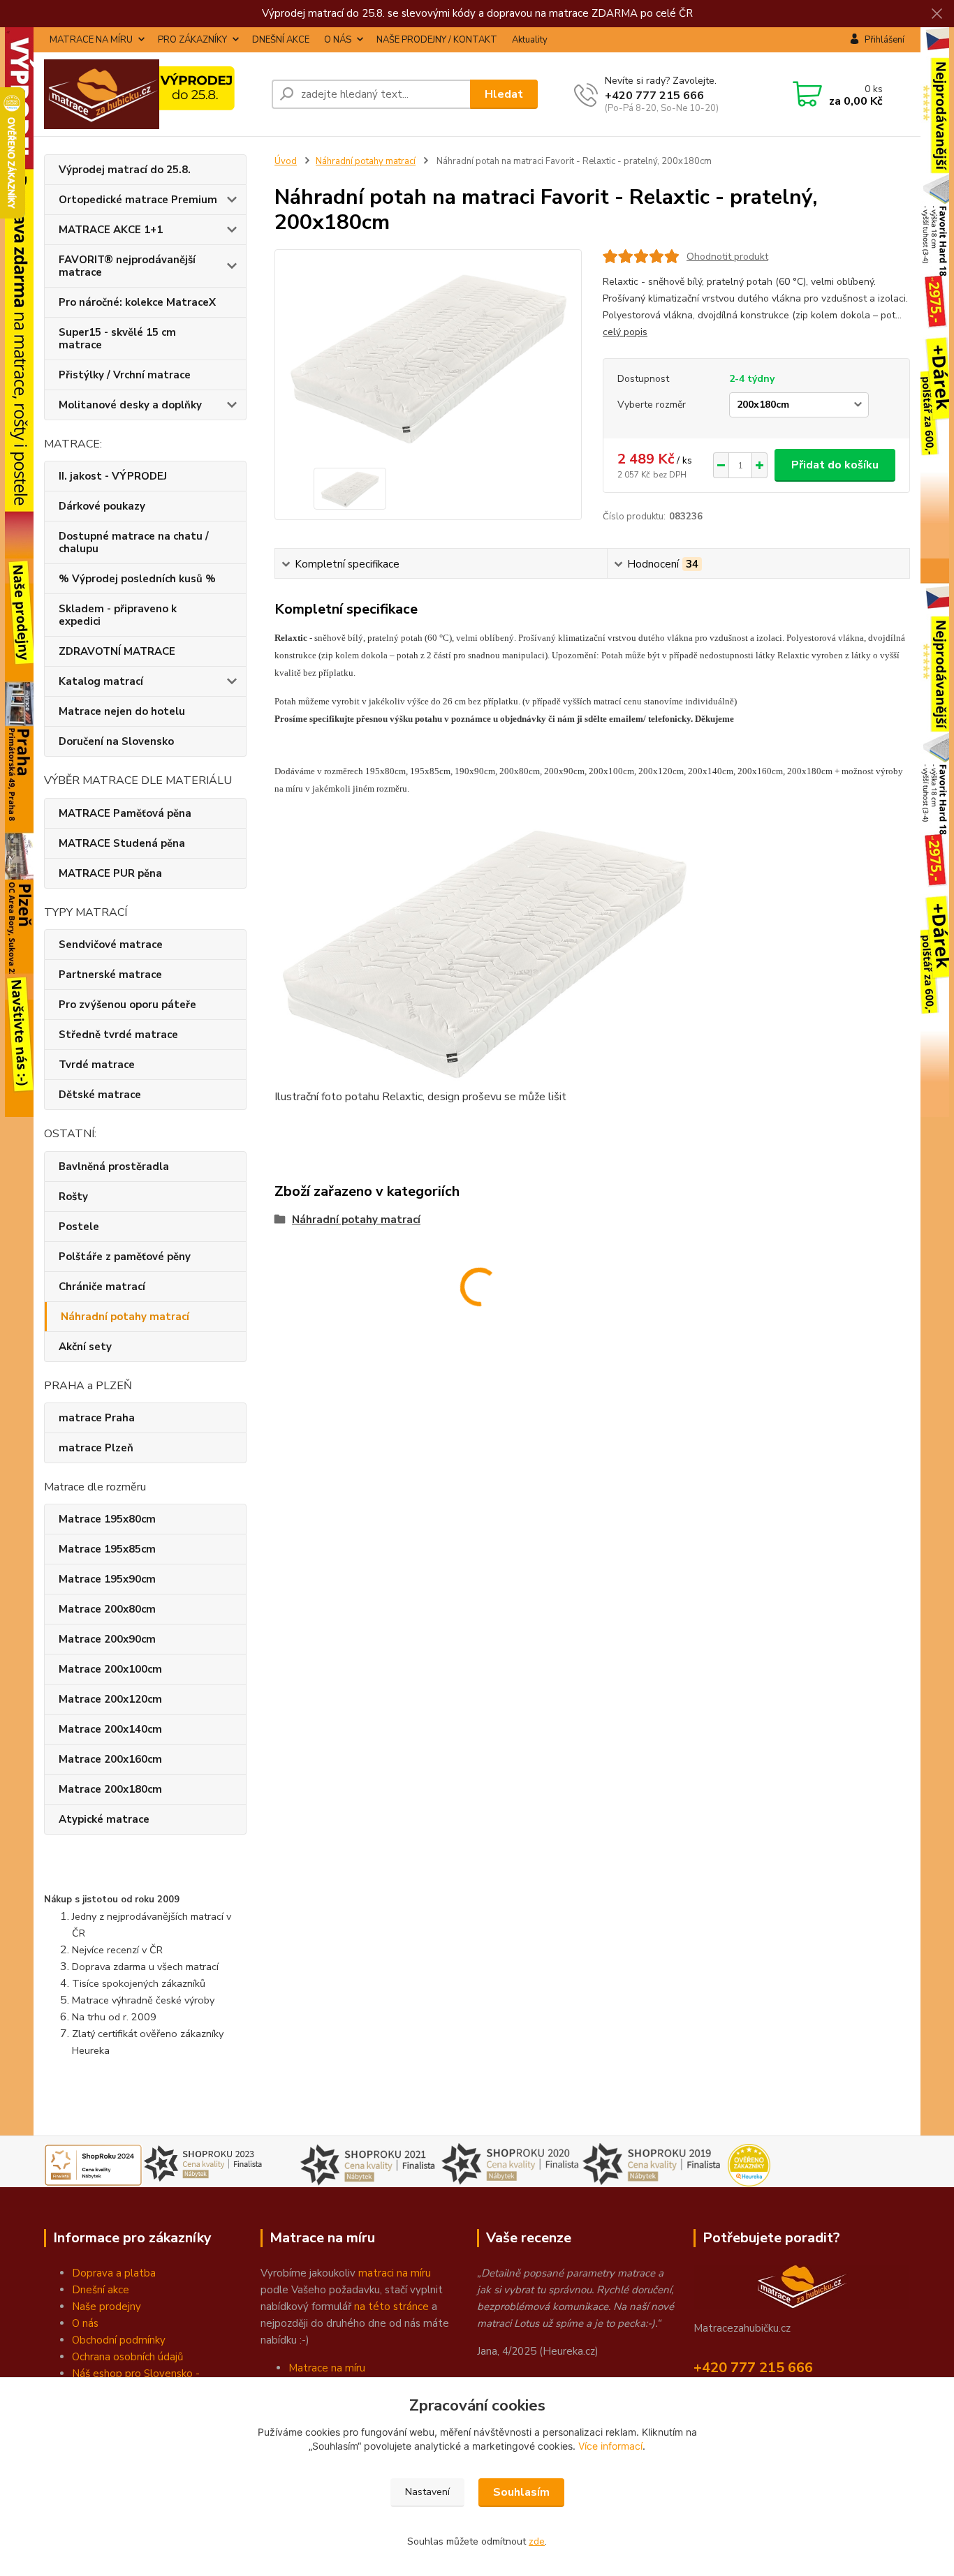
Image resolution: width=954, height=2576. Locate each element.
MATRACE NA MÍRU (91, 40)
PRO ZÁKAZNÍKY (192, 40)
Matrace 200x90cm (107, 1639)
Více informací (610, 2446)
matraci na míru (395, 2273)
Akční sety (85, 1347)
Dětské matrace (100, 1095)
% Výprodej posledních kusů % (137, 579)
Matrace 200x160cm (110, 1759)
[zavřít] (937, 14)
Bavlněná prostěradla (114, 1167)
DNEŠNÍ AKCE (281, 40)
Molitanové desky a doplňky (130, 405)
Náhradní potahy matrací (125, 1317)
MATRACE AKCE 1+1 (111, 230)
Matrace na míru (327, 2368)
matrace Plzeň (96, 1448)
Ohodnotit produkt (727, 257)
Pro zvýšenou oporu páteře (127, 1005)
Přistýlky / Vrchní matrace (125, 375)
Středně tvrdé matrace (118, 1035)
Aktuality (530, 40)
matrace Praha (97, 1418)
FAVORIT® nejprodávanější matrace (127, 266)
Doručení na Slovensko (116, 741)
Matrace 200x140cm (110, 1729)
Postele (79, 1227)
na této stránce (391, 2307)
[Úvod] (152, 94)
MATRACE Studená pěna (122, 843)
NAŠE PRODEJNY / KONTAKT (437, 40)
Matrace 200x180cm (110, 1789)
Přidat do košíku (835, 465)
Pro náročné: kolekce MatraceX (137, 302)
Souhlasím (521, 2492)
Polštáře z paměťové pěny (125, 1257)
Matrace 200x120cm (110, 1699)
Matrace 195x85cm (107, 1549)
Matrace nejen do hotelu (122, 711)
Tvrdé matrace (97, 1065)
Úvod (286, 161)
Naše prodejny (107, 2307)
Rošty (73, 1197)
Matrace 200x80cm (107, 1609)
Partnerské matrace (110, 975)
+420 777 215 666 (654, 96)
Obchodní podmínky (119, 2340)
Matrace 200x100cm (110, 1669)
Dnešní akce (101, 2290)
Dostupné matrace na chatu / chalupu (134, 542)
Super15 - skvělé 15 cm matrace (117, 339)
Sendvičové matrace (111, 945)
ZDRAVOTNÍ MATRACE (117, 651)
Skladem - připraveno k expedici (118, 615)
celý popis (625, 332)
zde (537, 2541)
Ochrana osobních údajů (127, 2357)
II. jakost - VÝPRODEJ (113, 476)
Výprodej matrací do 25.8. (125, 170)
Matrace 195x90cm (107, 1579)
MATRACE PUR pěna (110, 873)
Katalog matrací (101, 681)
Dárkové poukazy (102, 506)
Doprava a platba (114, 2273)
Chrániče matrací (102, 1287)
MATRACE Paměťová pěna (125, 813)
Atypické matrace (104, 1819)
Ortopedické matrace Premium (138, 200)
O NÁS (338, 40)
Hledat (504, 94)
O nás (85, 2323)
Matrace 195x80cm (107, 1519)
